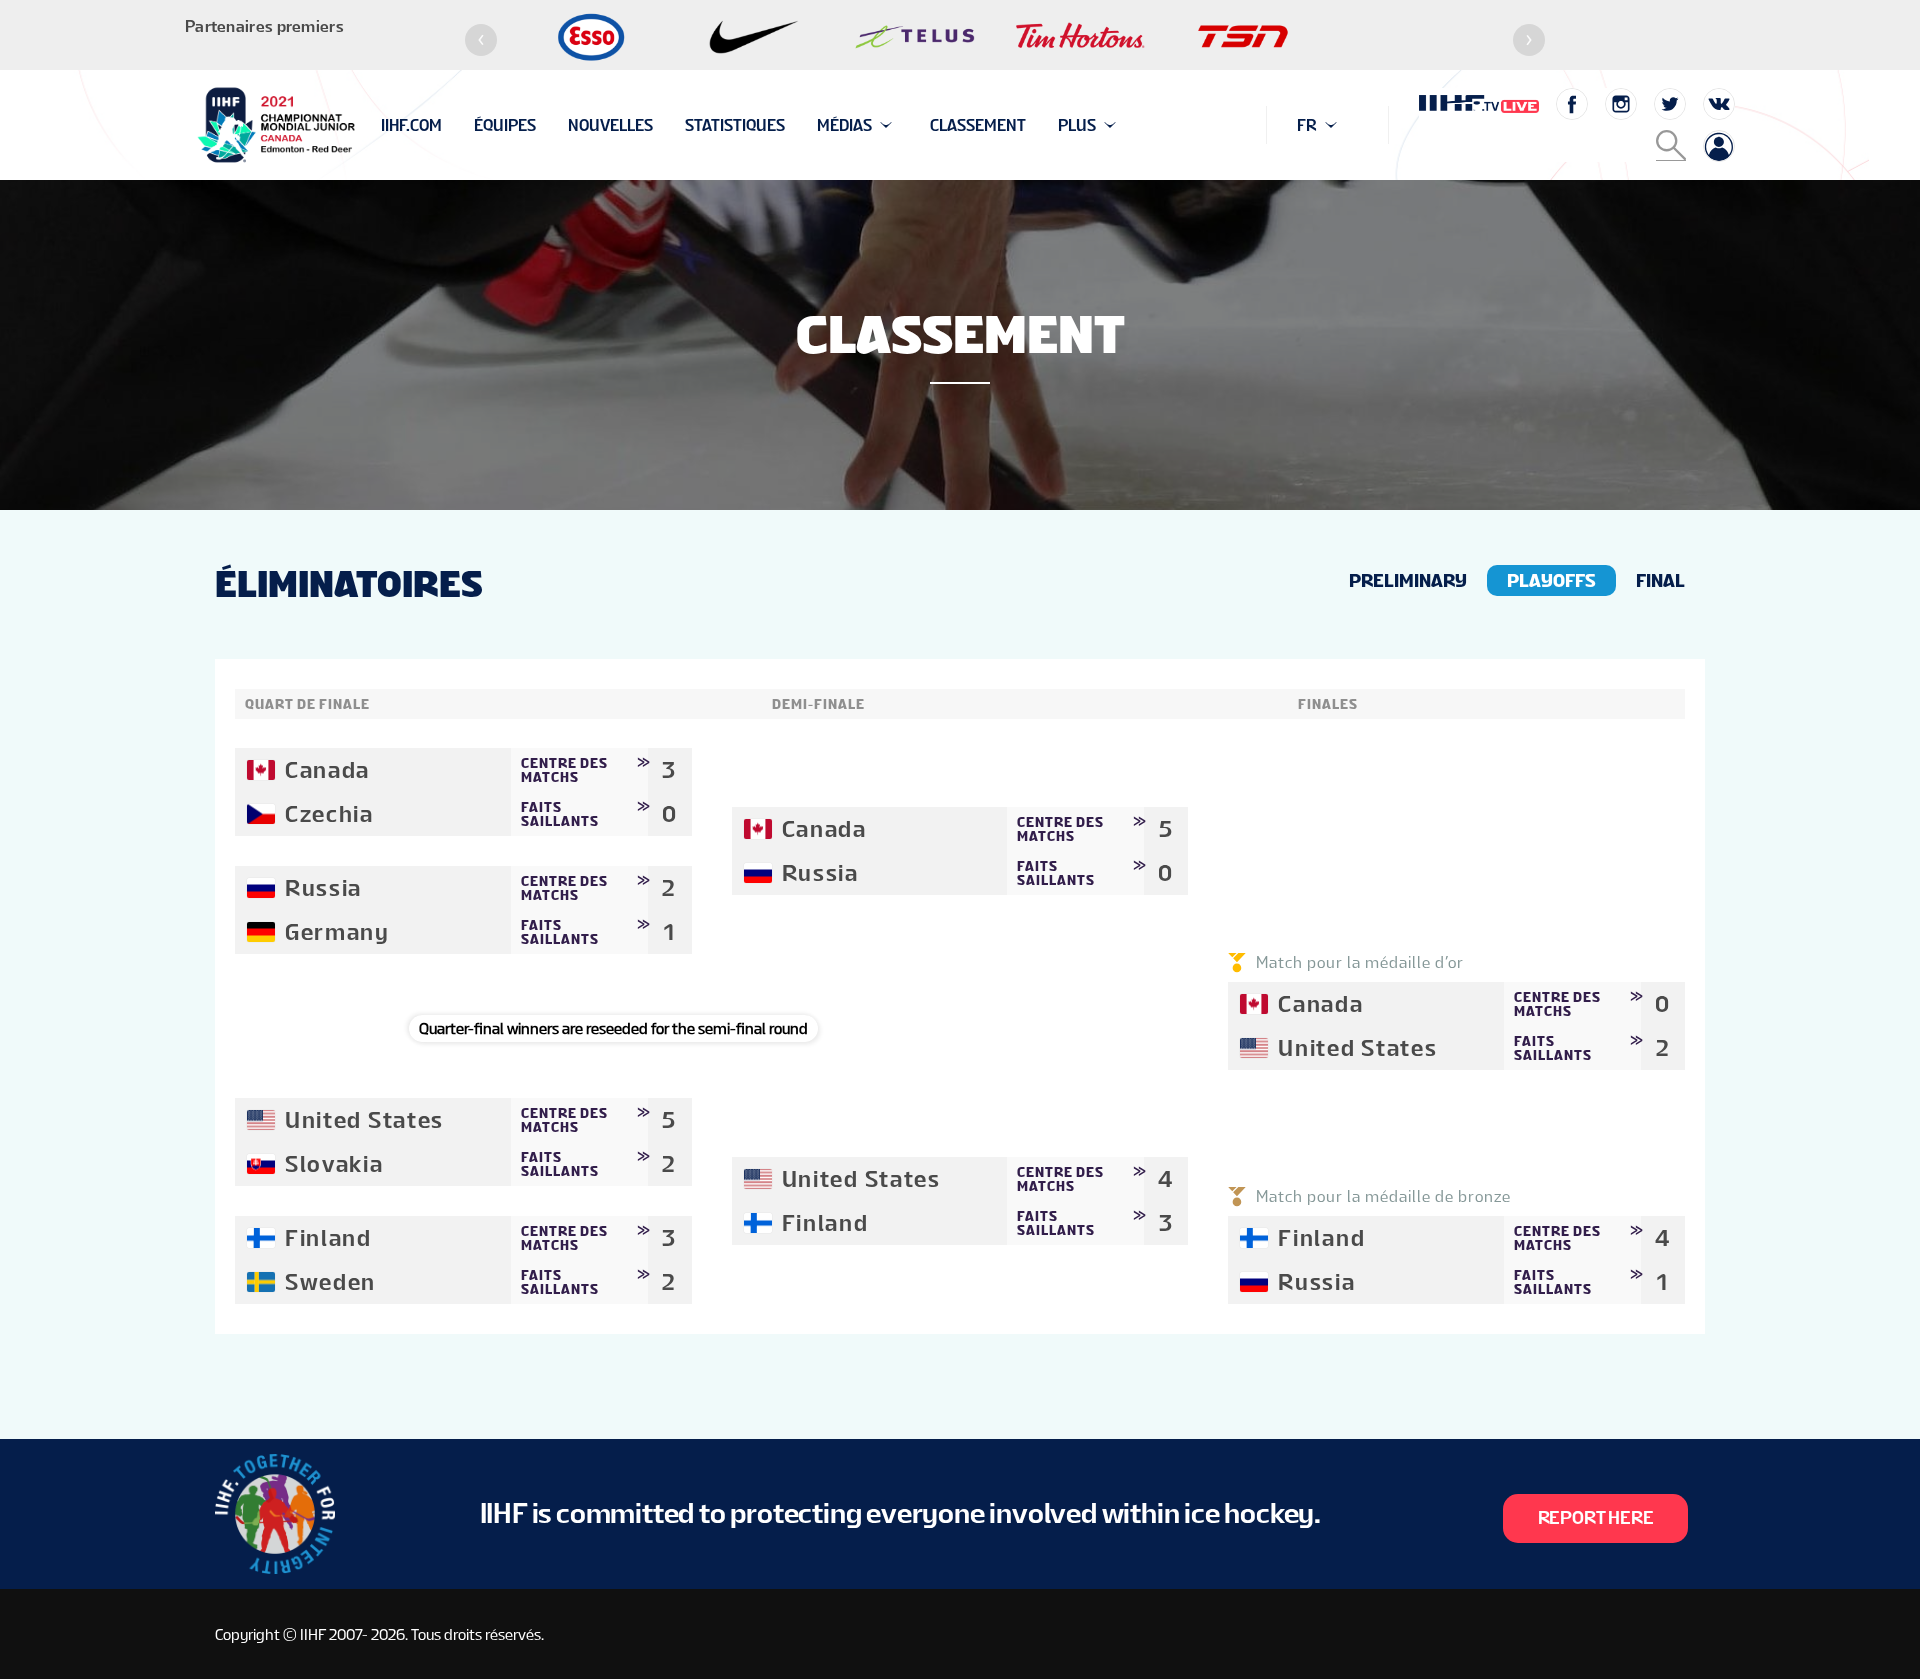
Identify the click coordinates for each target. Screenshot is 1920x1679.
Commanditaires (446, 125)
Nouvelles (610, 125)
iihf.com (411, 125)
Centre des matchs (564, 770)
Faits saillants (560, 814)
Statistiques (735, 125)
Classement (978, 125)
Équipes (505, 125)
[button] (481, 40)
